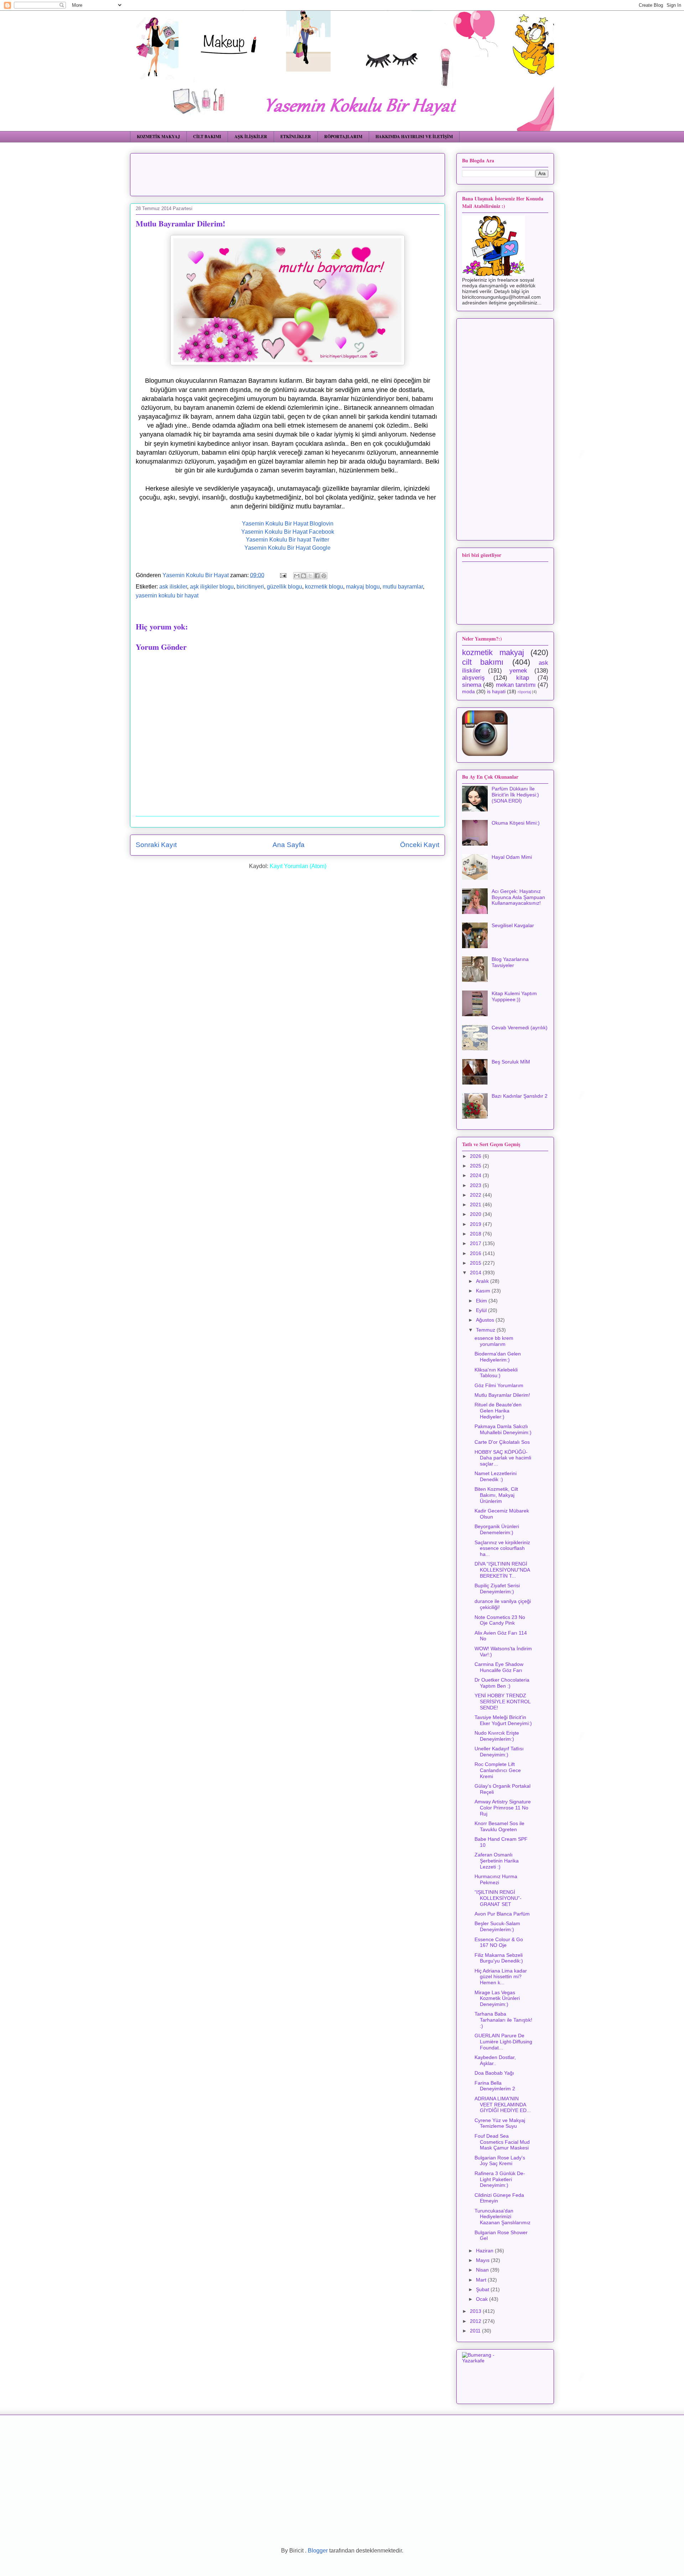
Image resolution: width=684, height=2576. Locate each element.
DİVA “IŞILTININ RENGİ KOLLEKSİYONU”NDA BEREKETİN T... (502, 1570)
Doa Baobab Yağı (494, 2073)
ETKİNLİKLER (296, 137)
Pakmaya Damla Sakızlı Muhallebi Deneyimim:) (503, 1429)
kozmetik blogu (324, 587)
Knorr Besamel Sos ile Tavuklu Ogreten (499, 1826)
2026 (476, 1156)
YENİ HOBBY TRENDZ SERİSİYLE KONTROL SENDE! (502, 1702)
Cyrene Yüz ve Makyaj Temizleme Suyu (500, 2123)
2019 (476, 1224)
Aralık (483, 1281)
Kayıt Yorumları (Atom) (298, 866)
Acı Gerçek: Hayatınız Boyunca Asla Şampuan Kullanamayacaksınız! (518, 897)
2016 (476, 1253)
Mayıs (483, 2260)
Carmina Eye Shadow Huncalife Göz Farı (499, 1667)
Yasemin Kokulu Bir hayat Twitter (287, 540)
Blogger (318, 2551)
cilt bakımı (483, 662)
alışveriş (473, 678)
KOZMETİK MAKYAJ (158, 137)
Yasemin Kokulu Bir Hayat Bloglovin (288, 524)
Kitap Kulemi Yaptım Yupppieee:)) (514, 996)
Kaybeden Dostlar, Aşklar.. (495, 2060)
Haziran (485, 2251)
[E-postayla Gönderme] (283, 575)
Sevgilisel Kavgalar (513, 925)
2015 (476, 1263)
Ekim (482, 1301)
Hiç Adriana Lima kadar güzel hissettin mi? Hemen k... (501, 1977)
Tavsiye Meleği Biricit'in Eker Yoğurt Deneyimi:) (503, 1720)
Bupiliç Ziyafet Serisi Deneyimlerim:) (497, 1589)
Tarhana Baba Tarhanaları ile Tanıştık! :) (503, 2020)
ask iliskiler (173, 587)
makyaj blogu (363, 587)
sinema (472, 685)
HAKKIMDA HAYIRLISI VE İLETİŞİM (414, 137)
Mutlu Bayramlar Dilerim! (502, 1395)
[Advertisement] (309, 172)
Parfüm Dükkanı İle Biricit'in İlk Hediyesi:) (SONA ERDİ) (515, 795)
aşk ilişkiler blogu (212, 587)
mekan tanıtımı (516, 685)
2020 (476, 1214)
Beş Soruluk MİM (511, 1062)
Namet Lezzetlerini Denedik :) (496, 1476)
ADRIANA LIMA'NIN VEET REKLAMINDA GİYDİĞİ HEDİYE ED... (503, 2105)
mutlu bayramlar (403, 587)
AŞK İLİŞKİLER (251, 137)
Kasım (484, 1291)
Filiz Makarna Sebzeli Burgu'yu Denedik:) (499, 1958)
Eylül (482, 1310)
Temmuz (486, 1330)
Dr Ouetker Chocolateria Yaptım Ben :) (502, 1683)
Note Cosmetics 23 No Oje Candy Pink (500, 1620)
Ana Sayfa (289, 845)
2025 (476, 1166)
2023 (476, 1185)
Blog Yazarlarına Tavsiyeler (510, 962)
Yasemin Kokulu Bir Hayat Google (287, 548)
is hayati (496, 691)
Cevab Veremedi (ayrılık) (520, 1028)
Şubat (483, 2289)
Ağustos (486, 1320)
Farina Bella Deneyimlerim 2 (495, 2086)
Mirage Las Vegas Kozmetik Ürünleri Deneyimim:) (497, 1998)
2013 (476, 2311)
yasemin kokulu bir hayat (167, 595)
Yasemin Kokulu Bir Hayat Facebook (288, 532)
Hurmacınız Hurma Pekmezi (496, 1879)
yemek (518, 671)
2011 (476, 2331)
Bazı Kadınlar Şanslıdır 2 (520, 1096)
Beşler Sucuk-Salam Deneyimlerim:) (497, 1926)
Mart (482, 2280)
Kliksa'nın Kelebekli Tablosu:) (496, 1373)
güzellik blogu (284, 587)
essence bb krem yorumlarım (494, 1341)
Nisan (483, 2270)
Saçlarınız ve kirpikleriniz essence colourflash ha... (502, 1548)
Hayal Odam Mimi (512, 857)
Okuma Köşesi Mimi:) (516, 823)
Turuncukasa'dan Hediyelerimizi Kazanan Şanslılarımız (502, 2217)
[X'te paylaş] (310, 576)
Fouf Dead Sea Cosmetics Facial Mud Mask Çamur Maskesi (502, 2142)
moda (468, 691)
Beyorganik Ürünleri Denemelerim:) (497, 1529)
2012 (476, 2321)
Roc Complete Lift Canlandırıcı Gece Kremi (498, 1770)
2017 (476, 1243)
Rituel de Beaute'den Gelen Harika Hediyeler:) (498, 1411)
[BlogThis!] (304, 576)
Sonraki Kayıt (156, 845)
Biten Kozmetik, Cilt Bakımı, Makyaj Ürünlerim (496, 1495)
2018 (476, 1234)
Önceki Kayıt (420, 845)
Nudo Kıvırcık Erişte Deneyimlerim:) (497, 1736)
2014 (476, 1273)
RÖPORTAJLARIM (343, 137)
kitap (523, 678)
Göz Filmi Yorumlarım (499, 1385)
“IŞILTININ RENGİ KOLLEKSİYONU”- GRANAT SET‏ (498, 1898)
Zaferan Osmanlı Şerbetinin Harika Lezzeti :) (497, 1861)
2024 (476, 1175)
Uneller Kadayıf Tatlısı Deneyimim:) (499, 1752)
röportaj (524, 692)
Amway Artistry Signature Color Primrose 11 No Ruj (503, 1808)
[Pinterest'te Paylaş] (324, 576)
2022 (476, 1195)
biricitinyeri (250, 587)
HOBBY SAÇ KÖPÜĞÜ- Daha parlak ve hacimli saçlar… (503, 1458)
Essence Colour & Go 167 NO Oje (499, 1942)
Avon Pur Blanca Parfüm (502, 1914)
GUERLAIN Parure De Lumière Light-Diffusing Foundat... (503, 2042)
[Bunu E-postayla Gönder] (297, 576)
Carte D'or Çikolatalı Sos (502, 1442)
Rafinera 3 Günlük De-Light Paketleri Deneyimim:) (500, 2179)
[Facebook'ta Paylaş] (317, 576)
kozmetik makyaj (493, 652)
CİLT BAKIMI (207, 137)
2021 (476, 1205)
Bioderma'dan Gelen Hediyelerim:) (498, 1357)
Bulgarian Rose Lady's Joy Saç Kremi (500, 2161)
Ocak (483, 2299)
